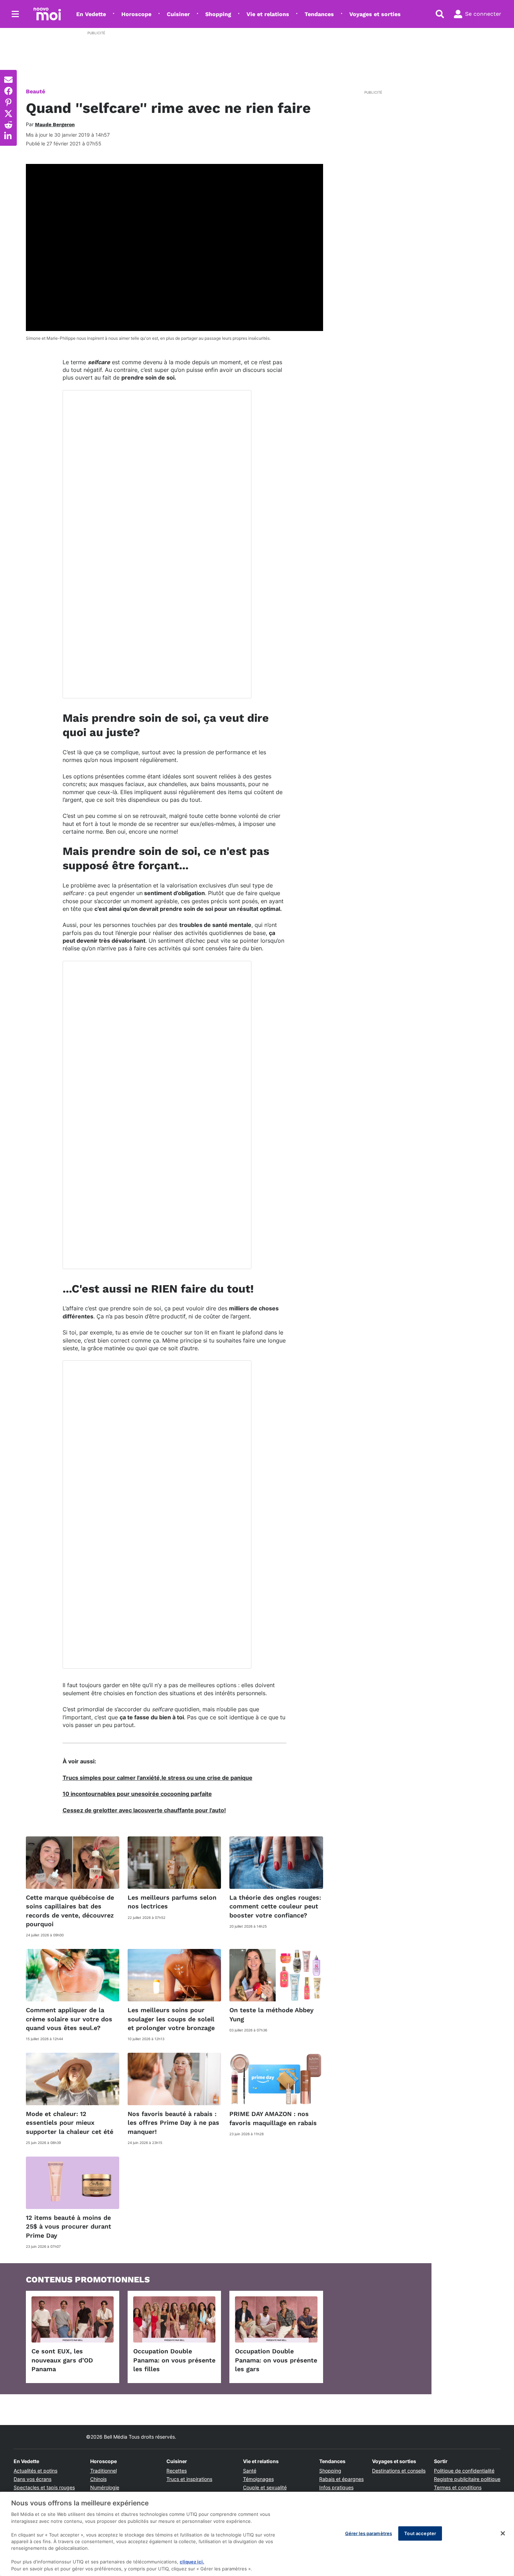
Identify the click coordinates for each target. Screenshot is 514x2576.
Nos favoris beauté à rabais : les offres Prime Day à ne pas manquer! (173, 2122)
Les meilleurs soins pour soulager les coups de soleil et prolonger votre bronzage (171, 2019)
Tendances (319, 14)
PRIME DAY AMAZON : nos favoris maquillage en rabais (273, 2118)
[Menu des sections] (15, 14)
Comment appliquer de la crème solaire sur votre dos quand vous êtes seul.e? (69, 2019)
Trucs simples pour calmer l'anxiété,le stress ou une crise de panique (158, 1778)
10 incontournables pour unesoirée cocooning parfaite (137, 1794)
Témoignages (258, 2479)
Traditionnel (103, 2471)
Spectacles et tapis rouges (44, 2487)
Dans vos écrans (33, 2479)
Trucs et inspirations (189, 2479)
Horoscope (136, 14)
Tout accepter (420, 2533)
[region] (257, 2534)
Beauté (35, 91)
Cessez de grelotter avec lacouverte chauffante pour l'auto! (144, 1810)
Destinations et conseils (399, 2471)
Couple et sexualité (265, 2487)
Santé (250, 2471)
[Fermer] (503, 2533)
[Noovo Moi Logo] (47, 14)
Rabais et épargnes (341, 2479)
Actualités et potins (35, 2471)
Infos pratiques (336, 2487)
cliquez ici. (192, 2562)
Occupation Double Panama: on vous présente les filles (174, 2360)
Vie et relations (268, 14)
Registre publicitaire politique (467, 2479)
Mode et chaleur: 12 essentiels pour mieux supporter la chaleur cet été (70, 2122)
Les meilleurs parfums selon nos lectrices (172, 1902)
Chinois (98, 2479)
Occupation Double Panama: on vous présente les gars (276, 2360)
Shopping (218, 14)
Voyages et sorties (375, 14)
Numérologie (105, 2487)
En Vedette (91, 14)
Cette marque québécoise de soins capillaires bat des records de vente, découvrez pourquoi (70, 1911)
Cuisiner (178, 14)
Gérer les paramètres (369, 2533)
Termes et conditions (458, 2487)
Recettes (177, 2471)
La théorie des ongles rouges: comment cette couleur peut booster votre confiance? (275, 1906)
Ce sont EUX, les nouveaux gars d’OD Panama (62, 2360)
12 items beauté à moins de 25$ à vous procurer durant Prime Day (69, 2226)
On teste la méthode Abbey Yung (272, 2014)
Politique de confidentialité (464, 2471)
